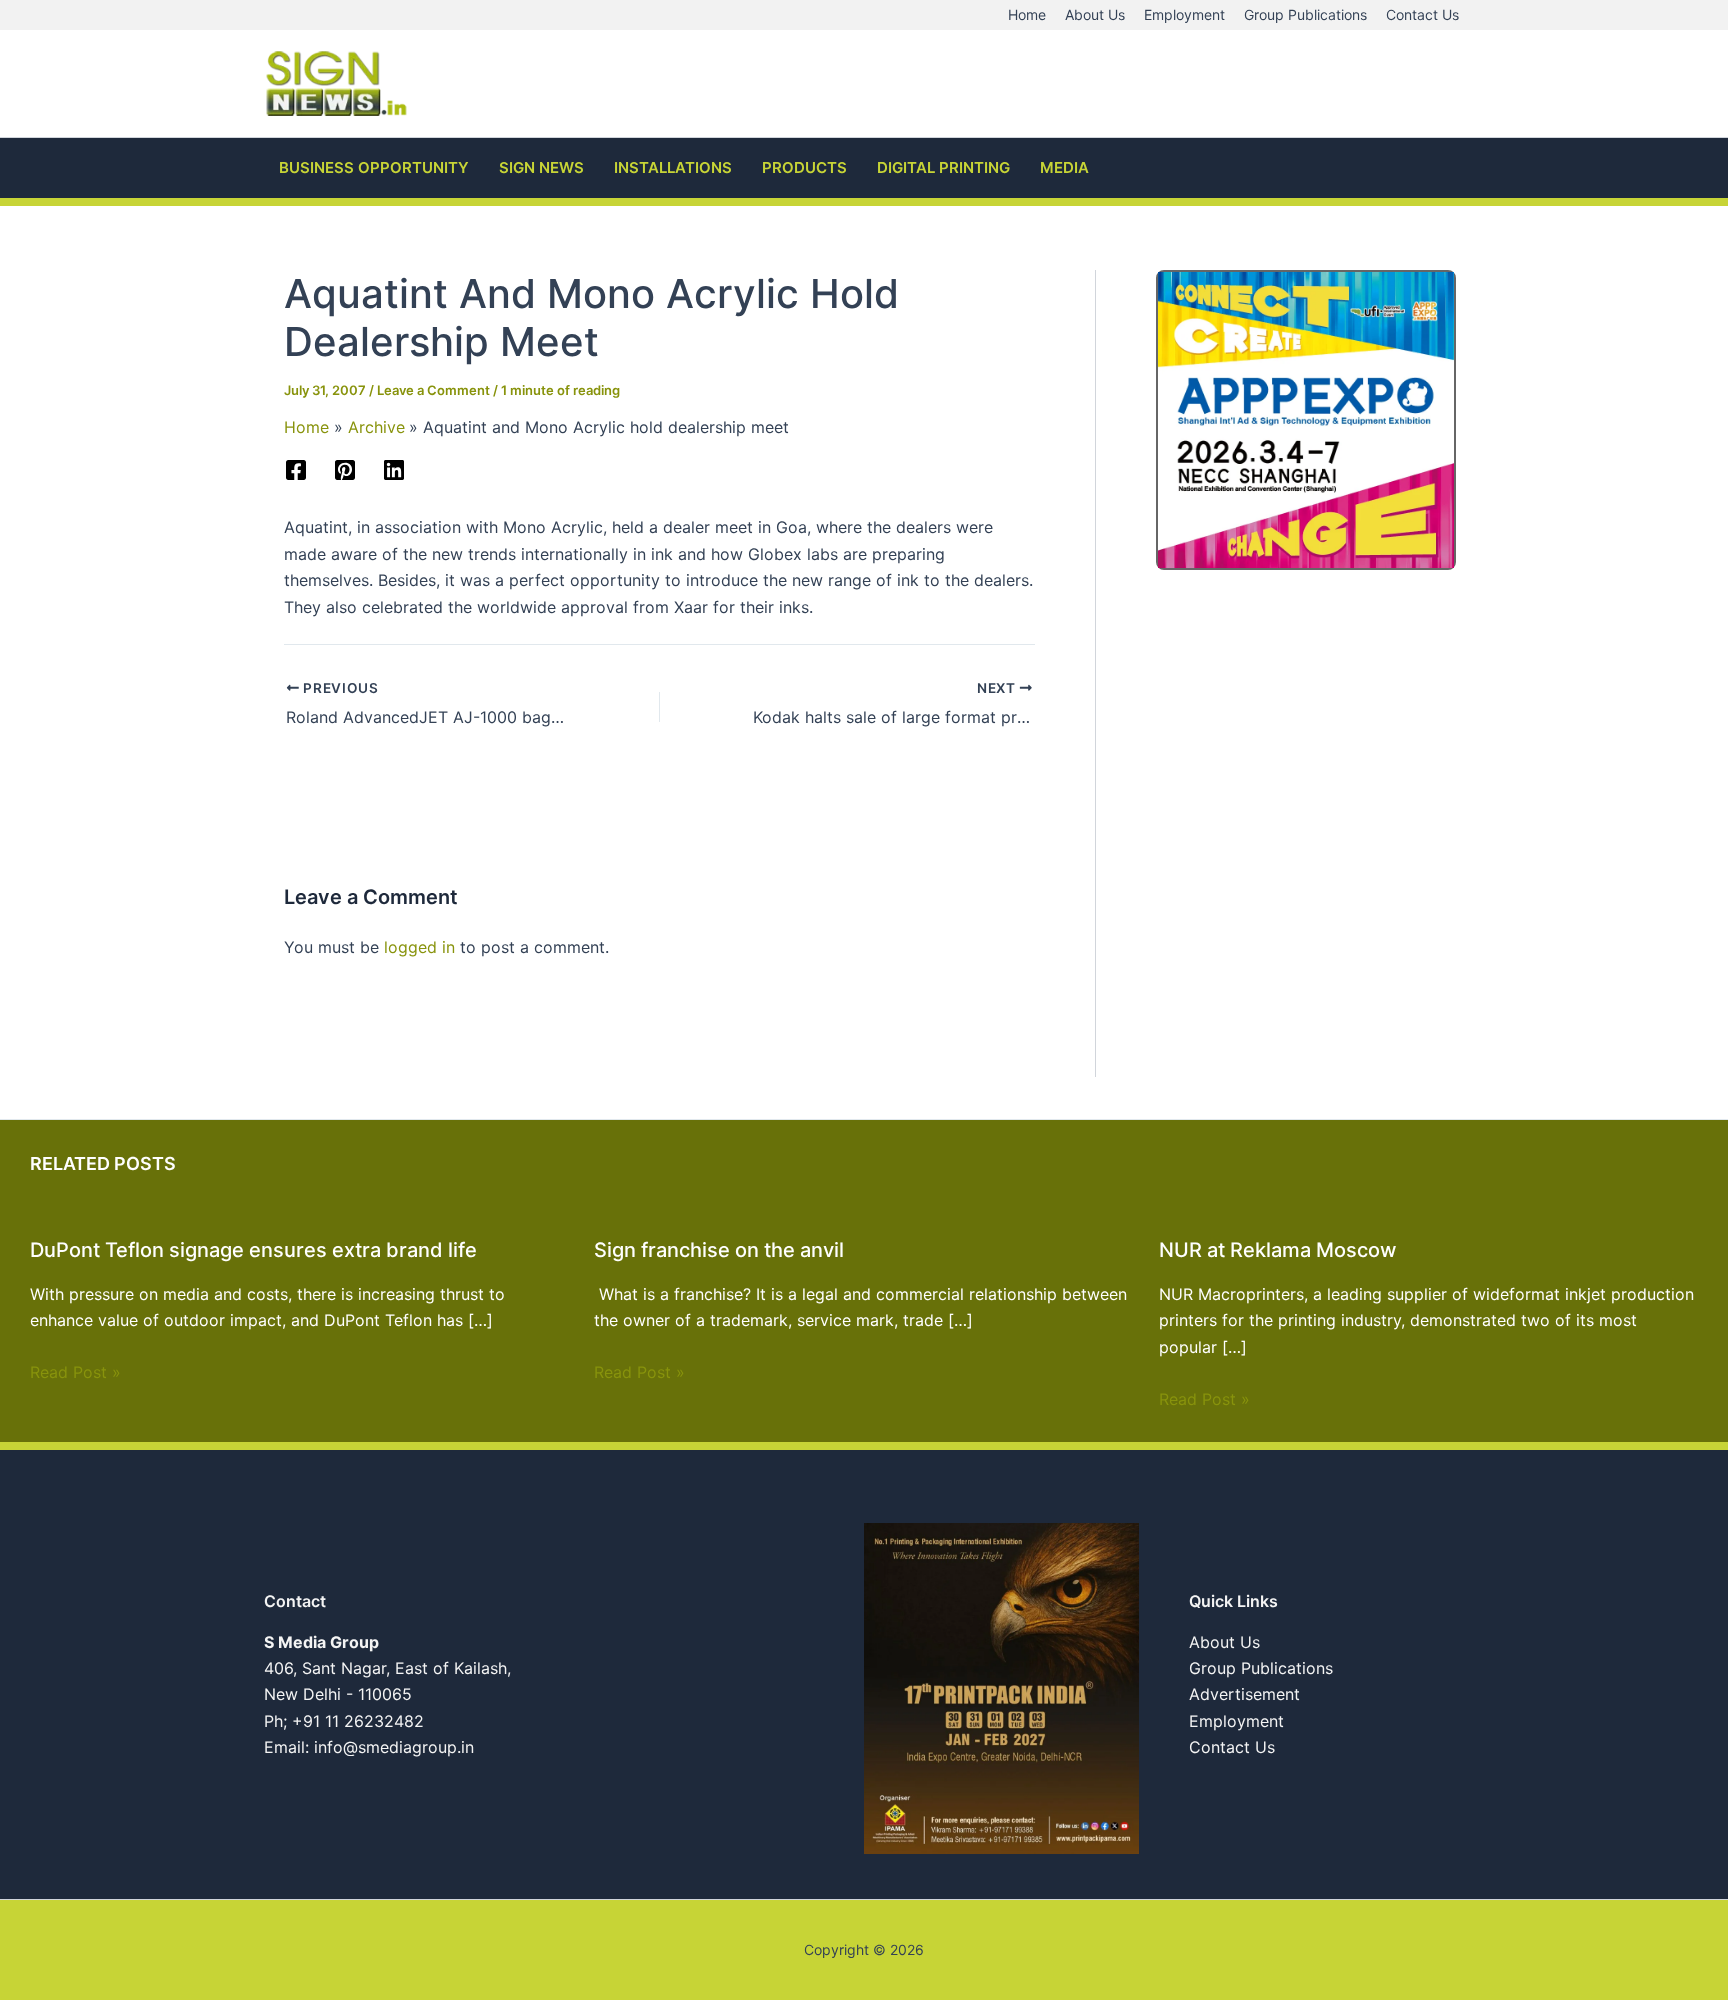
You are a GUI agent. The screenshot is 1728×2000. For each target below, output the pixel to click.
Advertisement (1244, 1694)
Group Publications (1261, 1668)
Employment (1236, 1721)
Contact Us (1232, 1747)
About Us (1224, 1642)
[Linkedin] (394, 470)
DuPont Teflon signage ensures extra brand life (253, 1250)
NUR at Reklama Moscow (1278, 1250)
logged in (419, 947)
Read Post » (75, 1372)
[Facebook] (296, 470)
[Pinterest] (345, 470)
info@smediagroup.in (394, 1747)
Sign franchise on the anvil (719, 1250)
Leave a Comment (433, 390)
